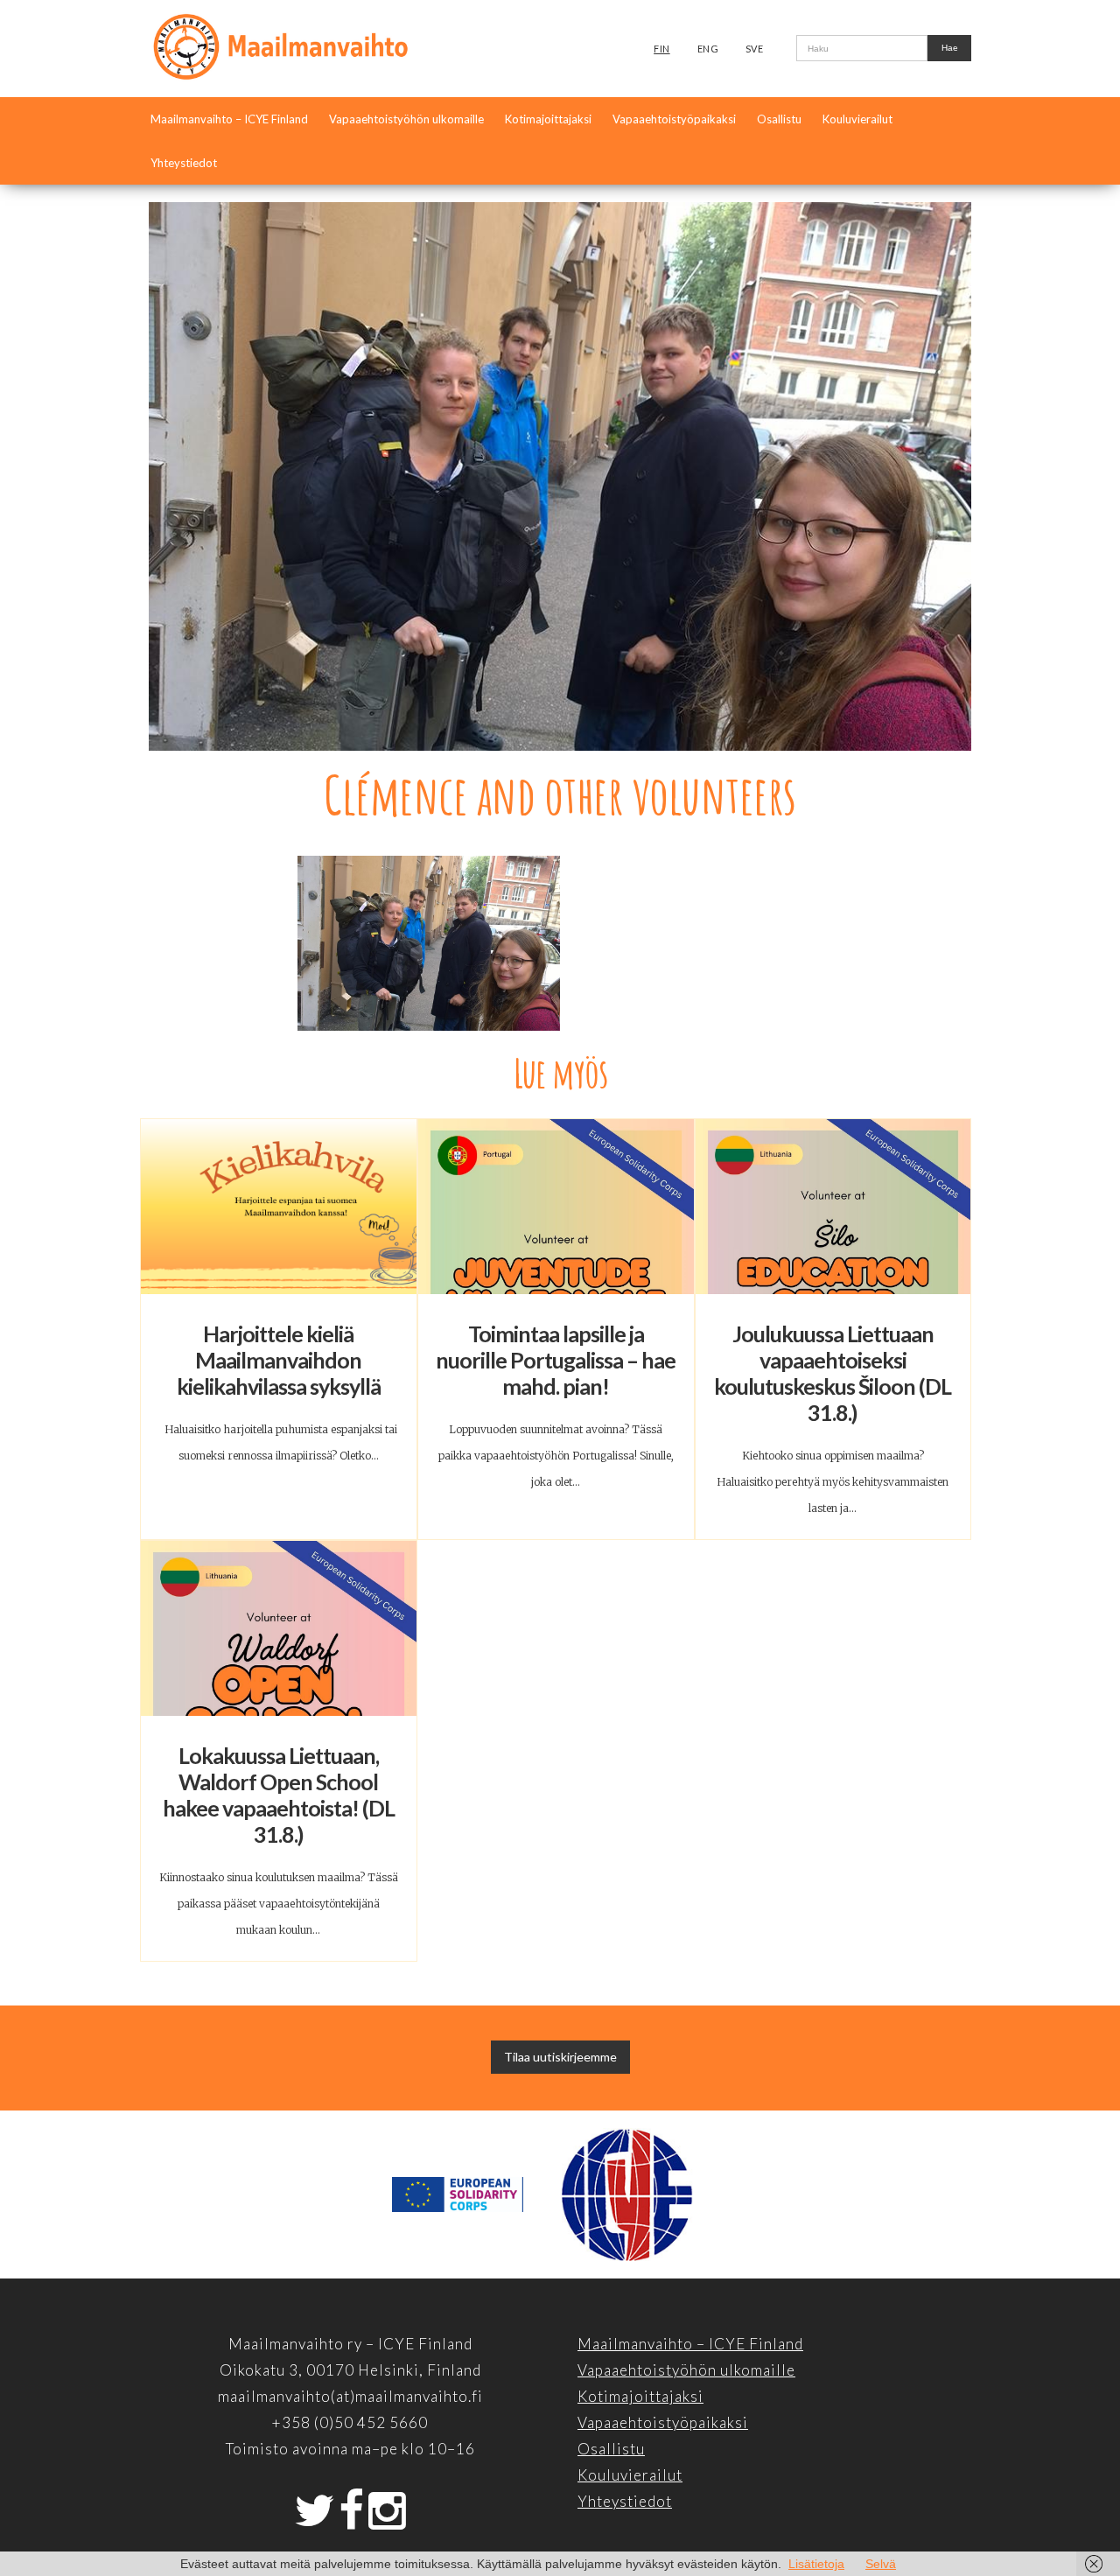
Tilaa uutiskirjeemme (560, 2057)
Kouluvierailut (857, 119)
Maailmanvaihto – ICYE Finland (229, 119)
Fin (662, 49)
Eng (708, 49)
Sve (755, 49)
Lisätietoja (816, 2564)
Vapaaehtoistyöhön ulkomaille (406, 119)
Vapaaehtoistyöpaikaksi (674, 119)
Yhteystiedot (184, 163)
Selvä (881, 2564)
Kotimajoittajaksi (548, 119)
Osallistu (779, 119)
